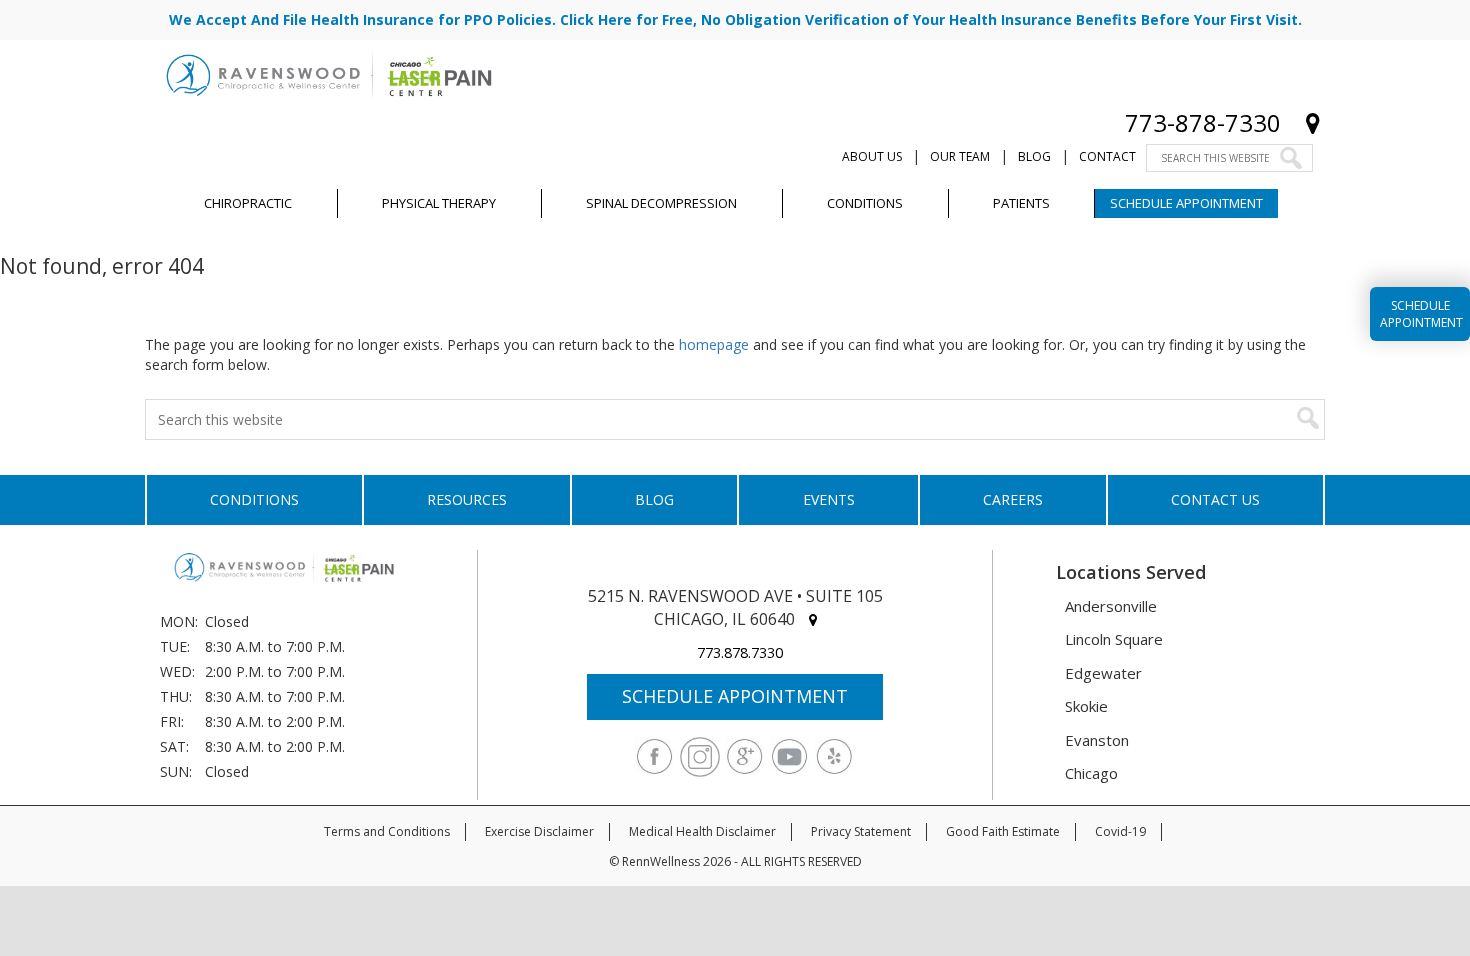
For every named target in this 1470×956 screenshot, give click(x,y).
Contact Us (1215, 499)
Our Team (960, 156)
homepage (714, 344)
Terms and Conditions (387, 831)
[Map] (1313, 122)
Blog (1034, 156)
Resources (467, 499)
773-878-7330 (1203, 122)
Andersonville (1111, 606)
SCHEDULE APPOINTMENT (735, 696)
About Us (872, 156)
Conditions (254, 499)
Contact (1107, 156)
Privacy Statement (861, 831)
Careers (1013, 499)
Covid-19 (1120, 831)
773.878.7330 (740, 652)
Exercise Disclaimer (539, 831)
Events (829, 499)
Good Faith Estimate (1003, 831)
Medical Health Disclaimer (702, 831)
